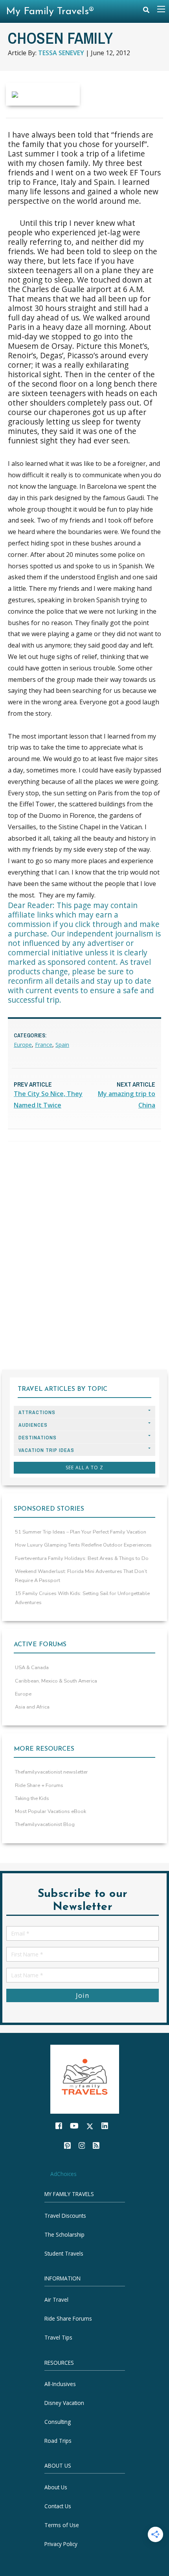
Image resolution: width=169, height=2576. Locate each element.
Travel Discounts (65, 2216)
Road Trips (58, 2441)
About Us (56, 2487)
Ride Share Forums (68, 2318)
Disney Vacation (64, 2403)
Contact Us (58, 2506)
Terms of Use (62, 2525)
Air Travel (56, 2300)
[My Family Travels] (85, 2078)
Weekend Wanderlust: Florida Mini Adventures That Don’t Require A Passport (81, 1576)
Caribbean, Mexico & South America (56, 1681)
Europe (23, 1045)
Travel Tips (58, 2337)
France (44, 1045)
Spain (62, 1045)
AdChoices (63, 2173)
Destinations (38, 1438)
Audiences (33, 1425)
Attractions (37, 1412)
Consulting (58, 2422)
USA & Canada (32, 1668)
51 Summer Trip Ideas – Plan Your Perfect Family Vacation (81, 1532)
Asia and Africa (32, 1707)
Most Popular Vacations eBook (51, 1811)
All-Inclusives (60, 2384)
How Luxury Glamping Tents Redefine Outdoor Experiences (83, 1545)
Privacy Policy (61, 2544)
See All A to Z (84, 1468)
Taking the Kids (32, 1798)
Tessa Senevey (61, 53)
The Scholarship (64, 2234)
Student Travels (64, 2253)
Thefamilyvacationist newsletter (51, 1772)
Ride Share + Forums (39, 1785)
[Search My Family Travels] (146, 12)
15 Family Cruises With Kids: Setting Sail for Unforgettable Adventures (82, 1598)
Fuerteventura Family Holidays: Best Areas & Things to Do (82, 1558)
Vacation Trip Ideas (46, 1450)
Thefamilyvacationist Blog (45, 1824)
